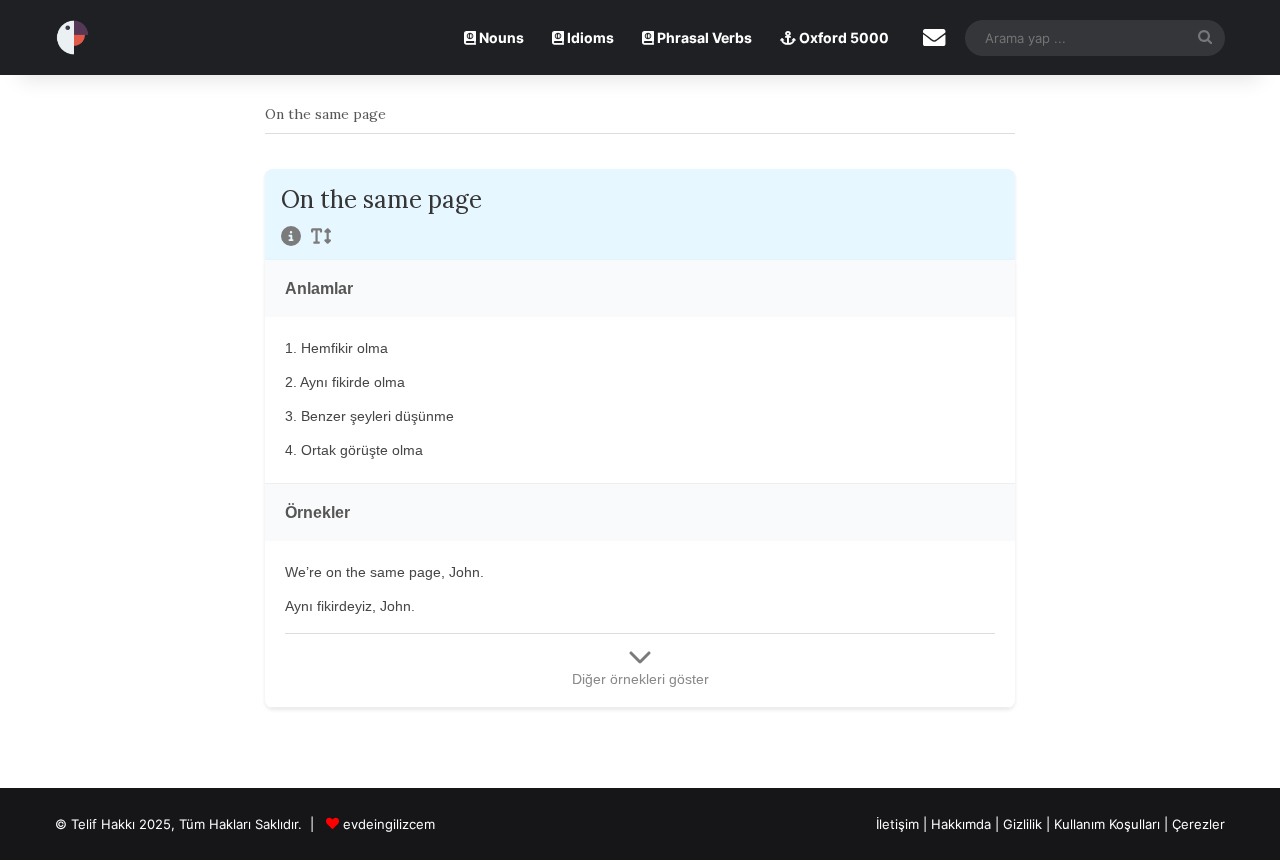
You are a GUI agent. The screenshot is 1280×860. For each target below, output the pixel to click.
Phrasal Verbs (703, 37)
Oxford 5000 (842, 37)
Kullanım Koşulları (1107, 824)
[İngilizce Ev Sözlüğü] (72, 37)
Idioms (589, 37)
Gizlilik (1024, 824)
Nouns (500, 37)
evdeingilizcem (389, 824)
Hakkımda (963, 824)
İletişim (897, 824)
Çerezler (1198, 824)
